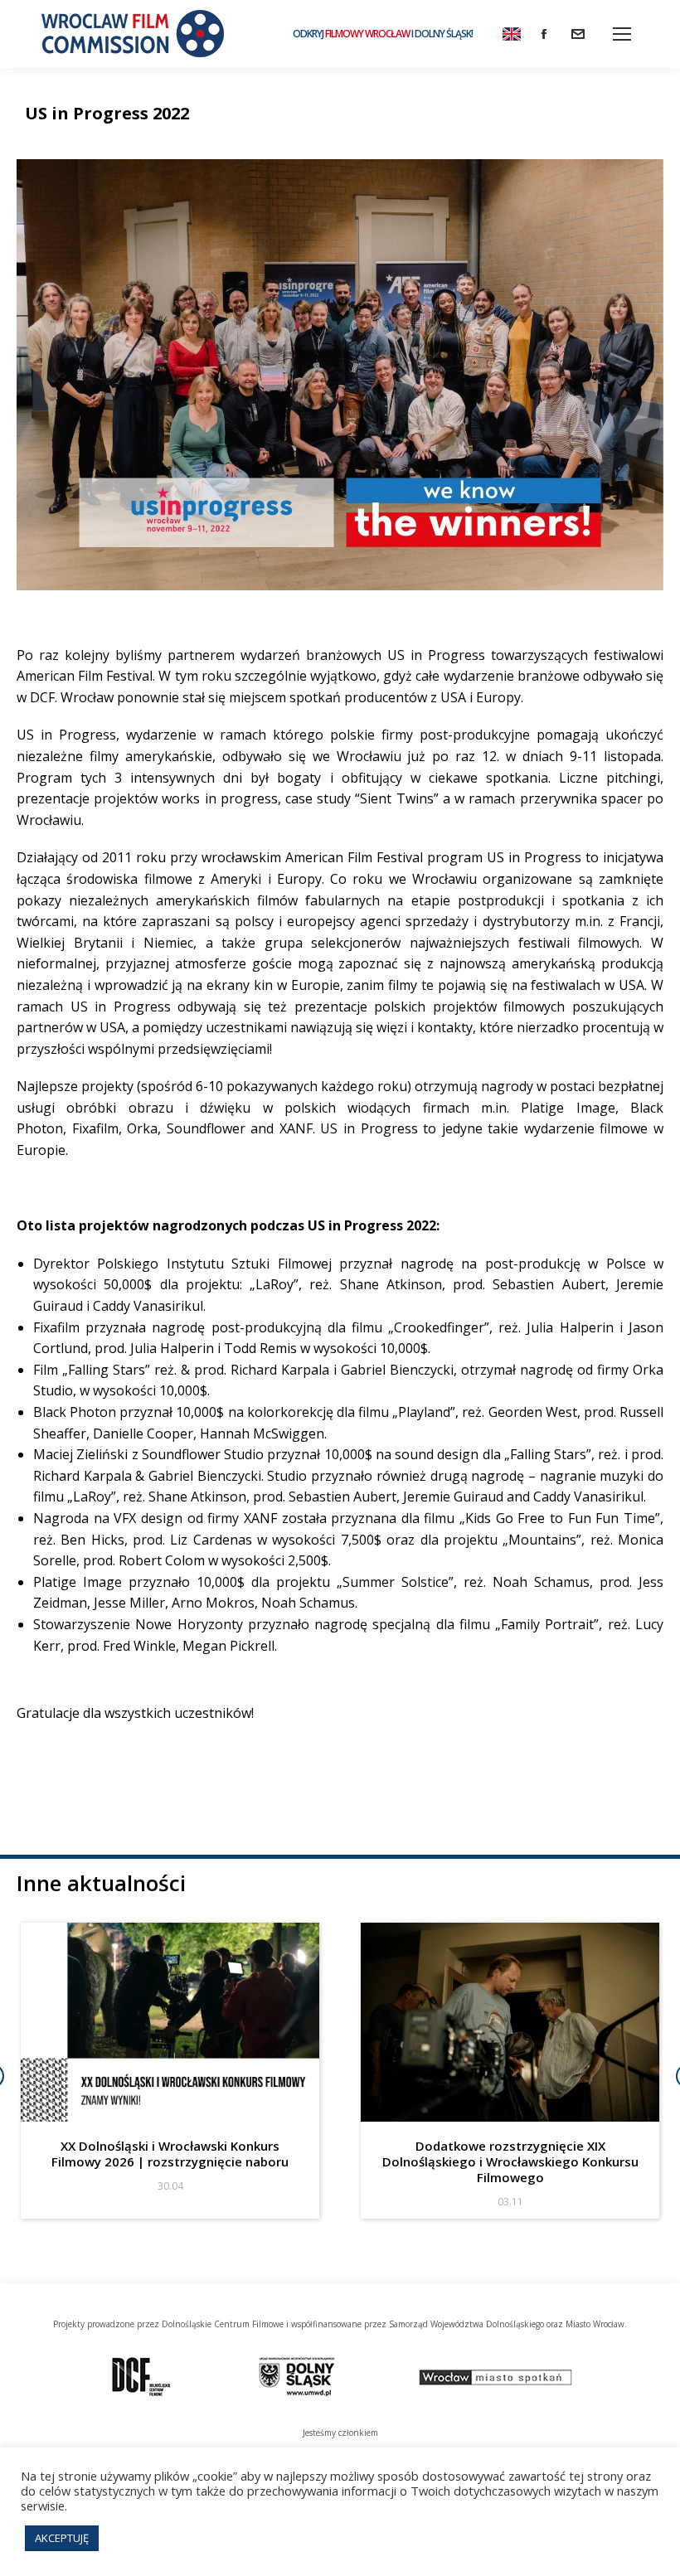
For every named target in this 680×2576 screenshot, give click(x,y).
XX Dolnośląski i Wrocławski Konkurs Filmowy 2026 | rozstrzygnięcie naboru (170, 2154)
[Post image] (170, 2022)
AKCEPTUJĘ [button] (62, 2538)
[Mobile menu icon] (622, 34)
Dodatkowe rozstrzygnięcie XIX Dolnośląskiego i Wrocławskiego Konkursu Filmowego (510, 2161)
